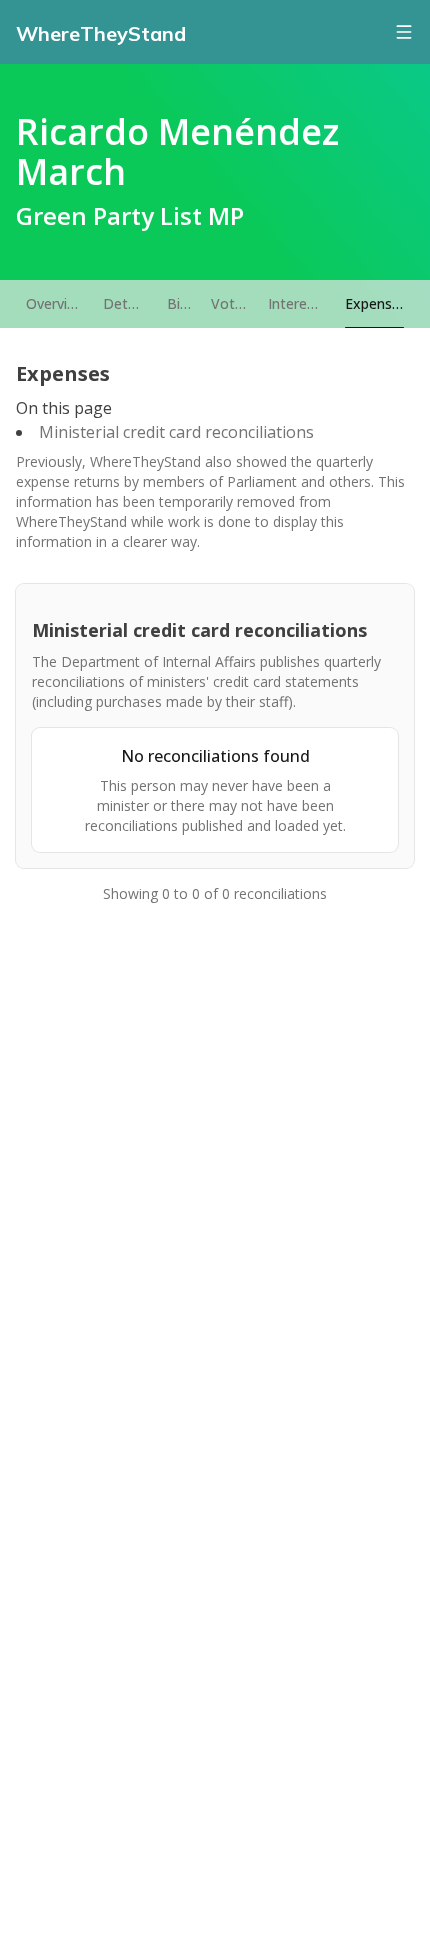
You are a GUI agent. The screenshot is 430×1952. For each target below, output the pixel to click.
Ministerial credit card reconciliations (176, 432)
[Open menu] (404, 32)
